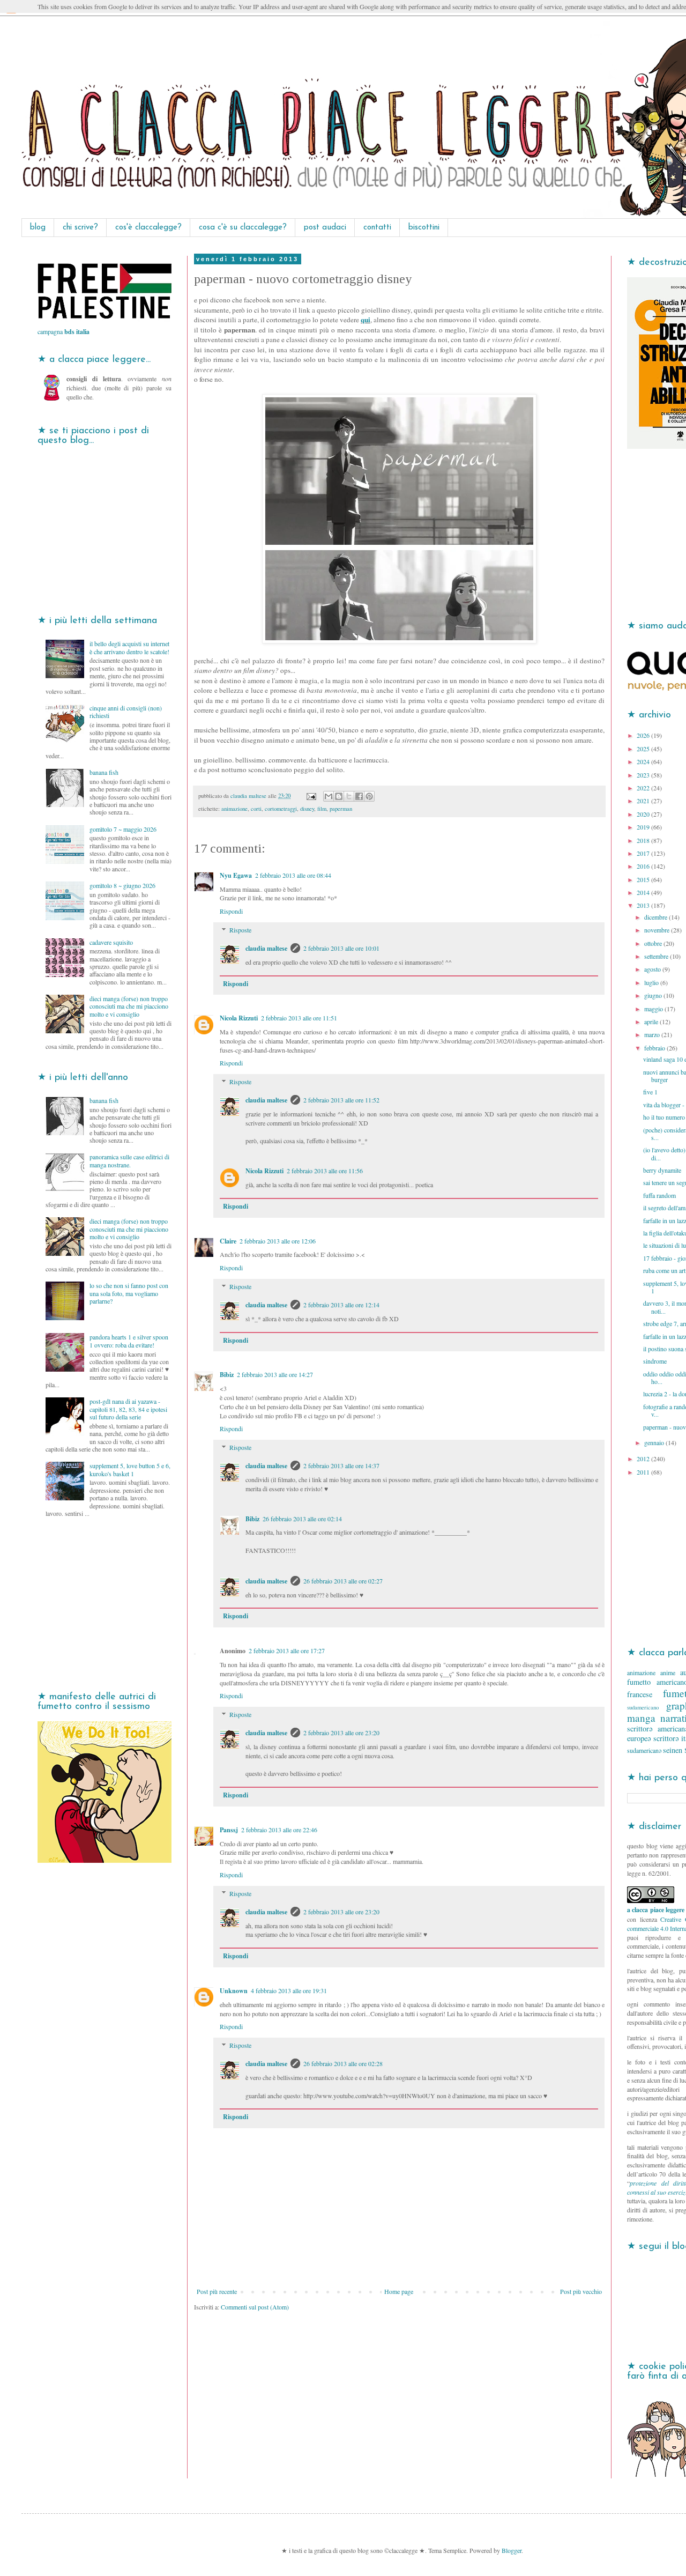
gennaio (655, 1442)
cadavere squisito (111, 942)
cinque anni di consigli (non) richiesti (126, 712)
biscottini (424, 228)
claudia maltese (266, 948)
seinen (673, 1750)
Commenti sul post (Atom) (255, 2307)
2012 (644, 1459)
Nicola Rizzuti (239, 1018)
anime (668, 1672)
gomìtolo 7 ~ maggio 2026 (123, 829)
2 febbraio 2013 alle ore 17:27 (287, 1650)
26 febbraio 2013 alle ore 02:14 (302, 1519)
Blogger (512, 2550)
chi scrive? (80, 228)
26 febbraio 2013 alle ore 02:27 (343, 1581)
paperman (341, 809)
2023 (644, 775)
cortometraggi (281, 809)
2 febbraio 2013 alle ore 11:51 (299, 1018)
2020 (644, 814)
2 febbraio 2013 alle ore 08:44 (293, 875)
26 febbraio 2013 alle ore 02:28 (343, 2063)
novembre (658, 930)
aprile (652, 1021)
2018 (644, 840)
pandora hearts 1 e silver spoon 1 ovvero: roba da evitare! (129, 1341)
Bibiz (227, 1375)
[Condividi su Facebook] (359, 796)
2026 (644, 735)
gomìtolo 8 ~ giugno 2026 (122, 885)
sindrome (655, 1361)
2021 (644, 801)
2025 (644, 749)
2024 (644, 761)
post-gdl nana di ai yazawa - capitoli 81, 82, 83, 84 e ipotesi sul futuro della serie (128, 1409)
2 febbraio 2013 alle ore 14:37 (341, 1465)
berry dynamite (662, 1170)
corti (256, 809)
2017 (644, 853)
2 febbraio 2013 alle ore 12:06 (278, 1241)
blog (38, 228)
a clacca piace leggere (656, 1910)
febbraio (655, 1048)
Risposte (240, 930)
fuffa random (659, 1195)
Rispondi (231, 911)
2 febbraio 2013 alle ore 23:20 (341, 1733)
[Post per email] (311, 796)
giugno (654, 995)
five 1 (650, 1092)
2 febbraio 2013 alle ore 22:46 (279, 1830)
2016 (644, 866)
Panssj (229, 1830)
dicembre (657, 917)
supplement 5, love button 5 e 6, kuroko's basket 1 (130, 1469)
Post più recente (217, 2291)
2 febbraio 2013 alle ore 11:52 (341, 1100)
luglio (652, 982)
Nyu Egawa (236, 875)
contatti (377, 228)
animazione (234, 809)
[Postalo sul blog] (339, 796)
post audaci (325, 228)
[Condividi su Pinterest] (369, 796)
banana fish (104, 772)
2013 (644, 905)
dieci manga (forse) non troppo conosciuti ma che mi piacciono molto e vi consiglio (129, 1006)
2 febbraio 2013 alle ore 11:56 (325, 1171)
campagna (64, 331)
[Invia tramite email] (329, 796)
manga (641, 1718)
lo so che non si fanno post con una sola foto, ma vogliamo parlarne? (129, 1293)
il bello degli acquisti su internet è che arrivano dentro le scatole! (129, 647)
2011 (644, 1472)
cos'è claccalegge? (148, 228)
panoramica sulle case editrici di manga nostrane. (129, 1160)
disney (307, 809)
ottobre (654, 943)
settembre (657, 956)
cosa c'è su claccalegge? (243, 228)
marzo (653, 1034)
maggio (654, 1009)
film (322, 809)
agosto (653, 969)
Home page (399, 2291)
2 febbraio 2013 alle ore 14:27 (275, 1374)
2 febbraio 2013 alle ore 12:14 (341, 1305)
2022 (644, 788)
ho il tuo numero (664, 1117)
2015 (644, 879)
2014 (644, 892)
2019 (644, 827)
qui (366, 320)
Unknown (234, 1991)
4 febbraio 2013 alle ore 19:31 (289, 1990)
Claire (228, 1241)
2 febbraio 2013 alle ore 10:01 (341, 948)
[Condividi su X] (349, 796)
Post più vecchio (581, 2291)
